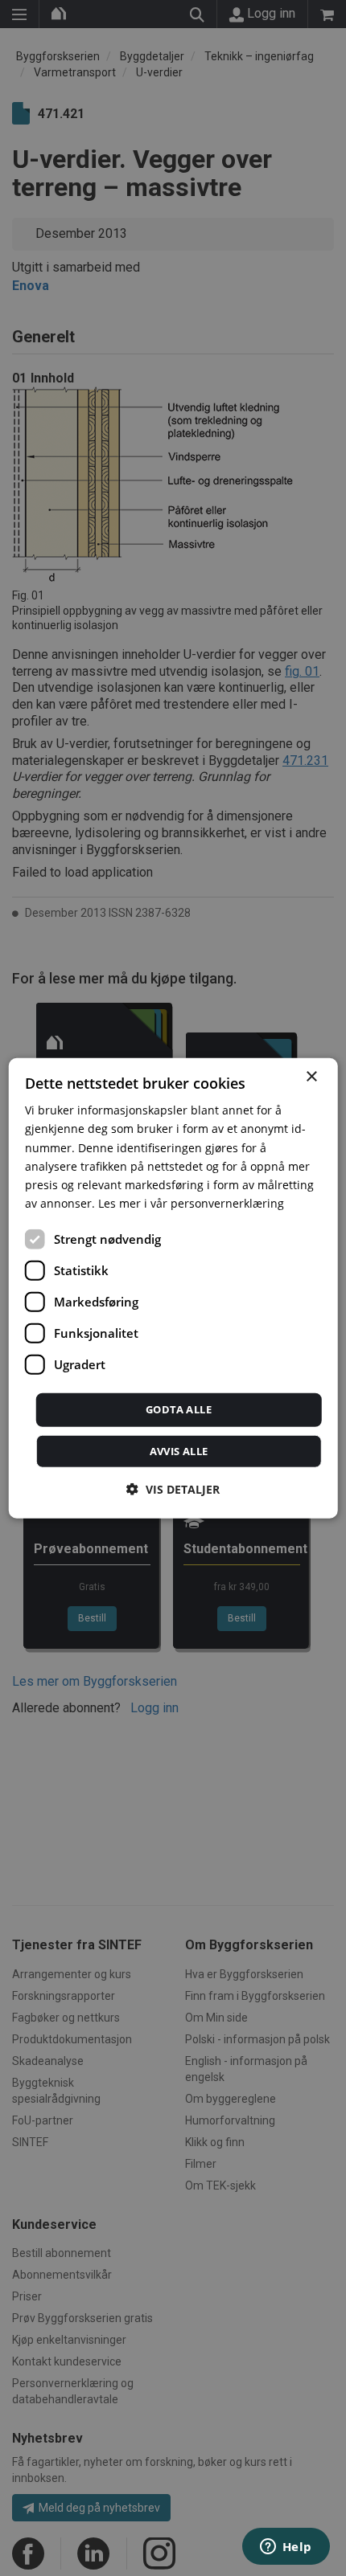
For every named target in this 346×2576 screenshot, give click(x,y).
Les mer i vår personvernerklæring (191, 1203)
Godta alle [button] (179, 1409)
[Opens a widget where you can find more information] (286, 2548)
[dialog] (173, 1288)
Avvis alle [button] (179, 1450)
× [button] (311, 1077)
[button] (173, 1488)
